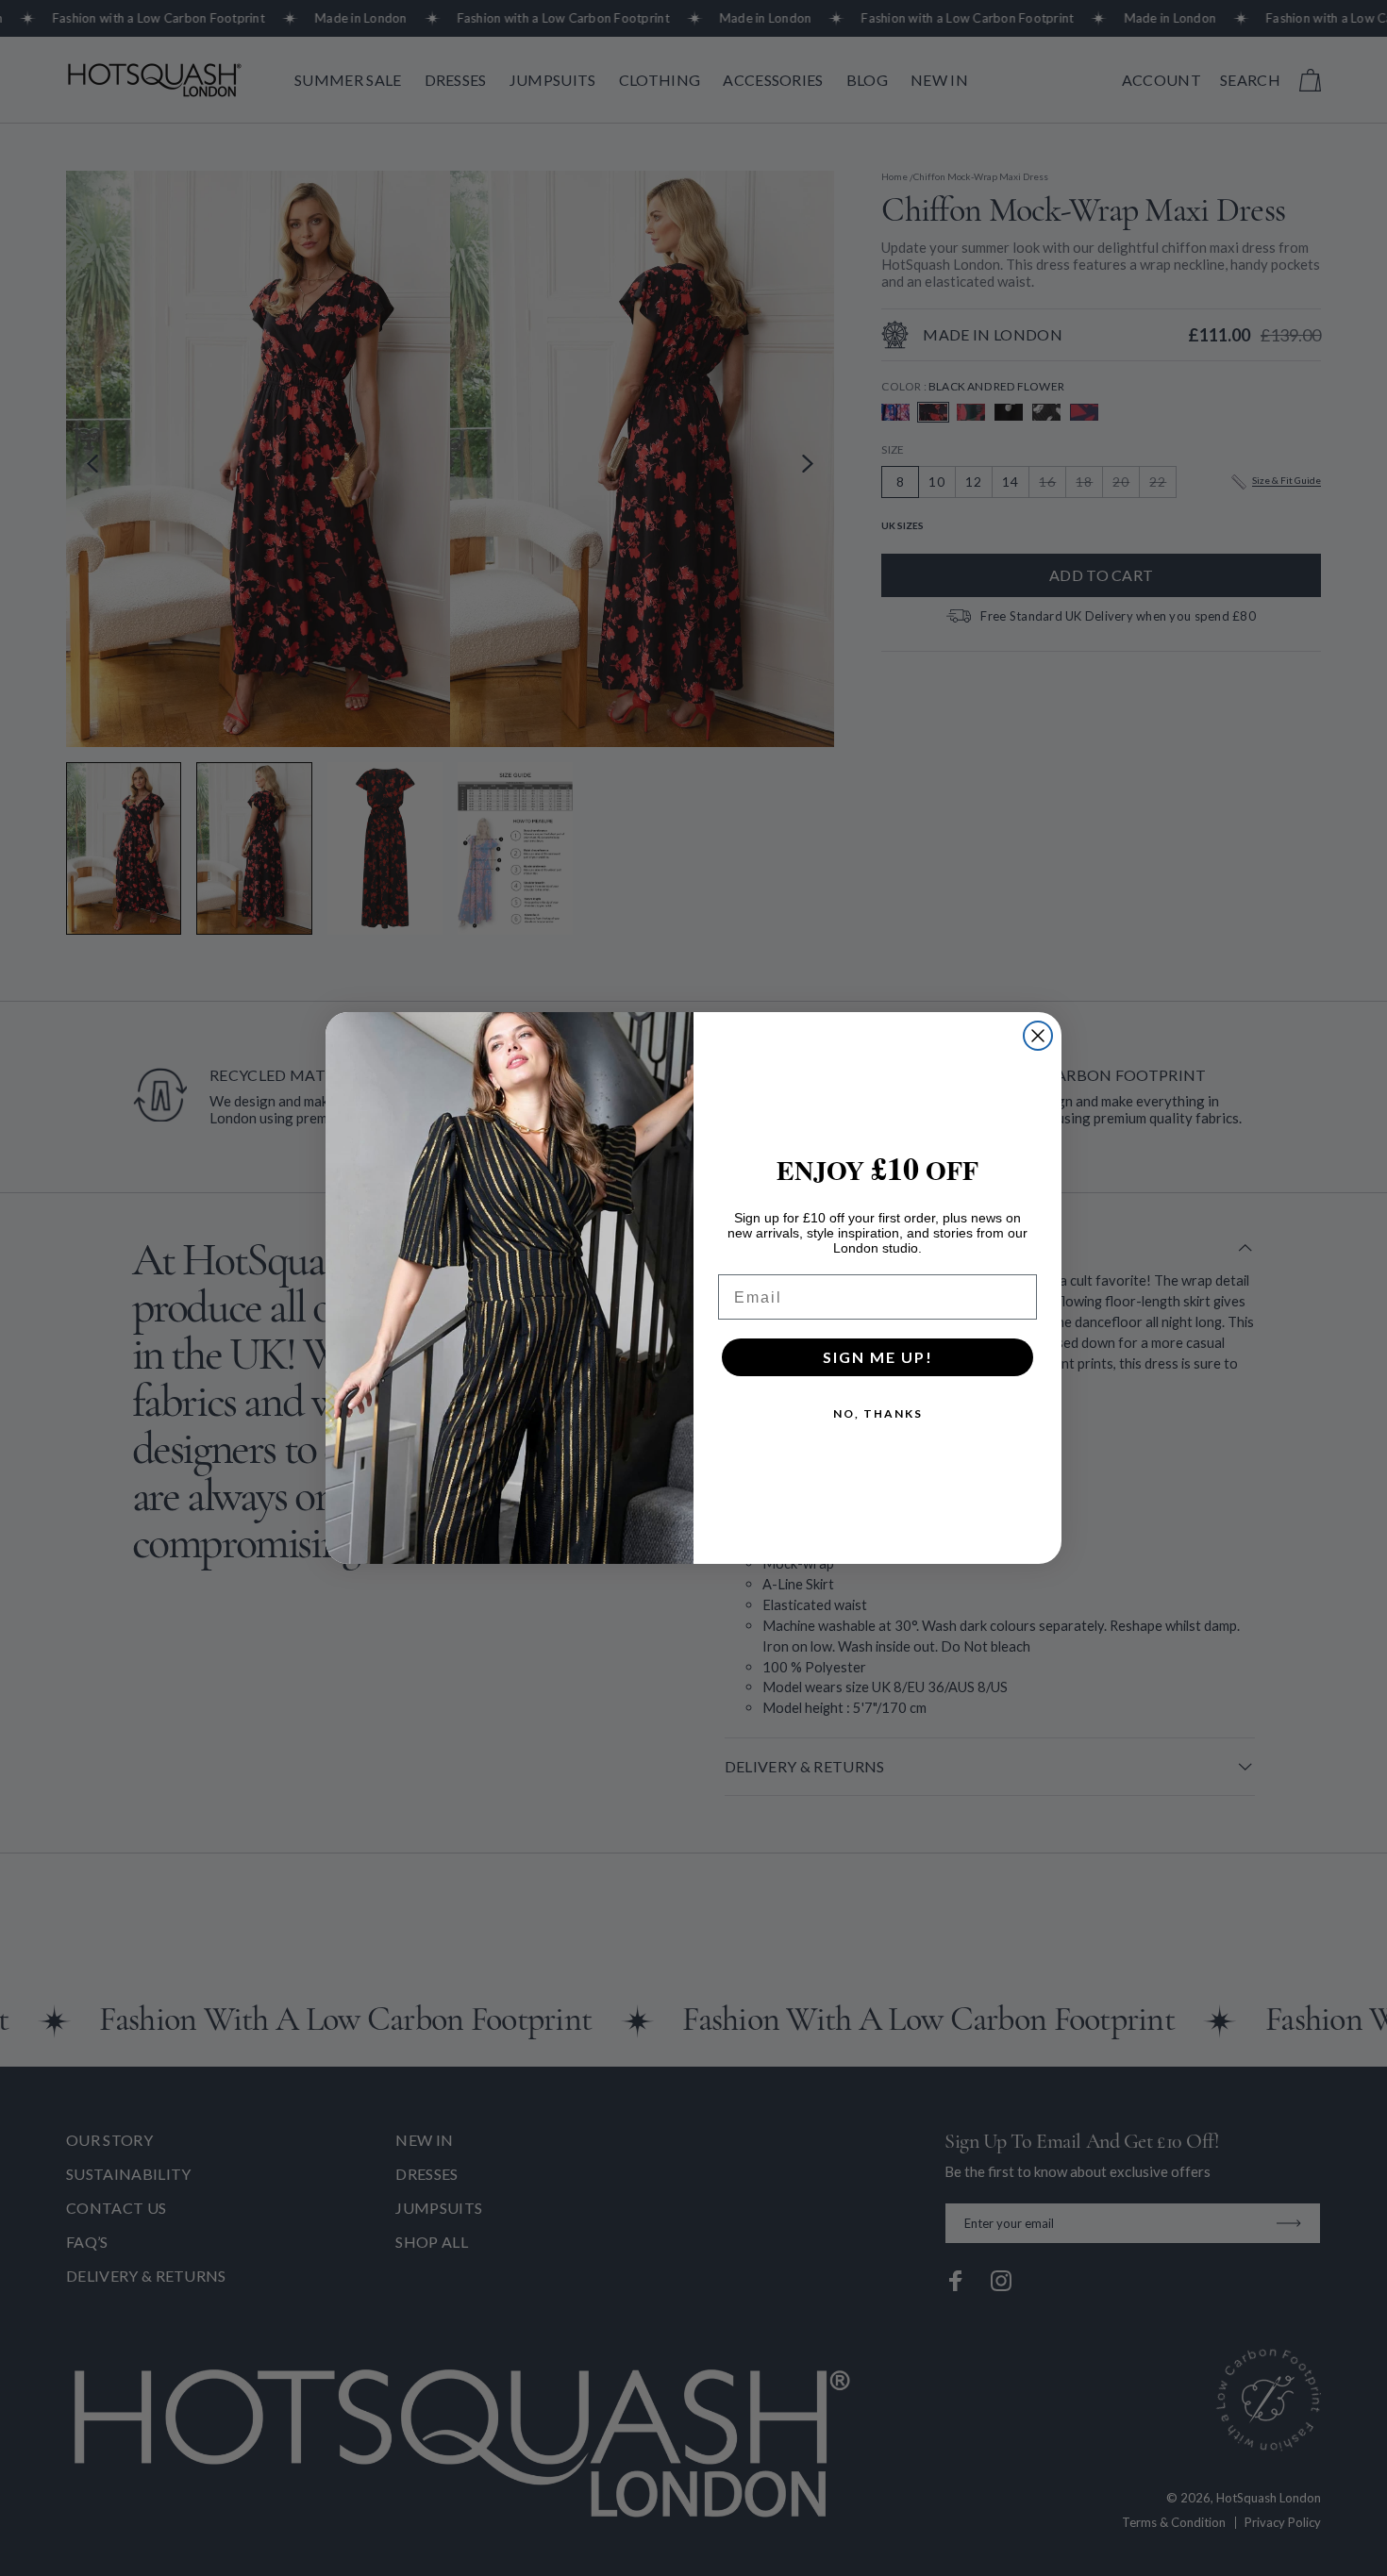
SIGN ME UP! (878, 1357)
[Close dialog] (1038, 1036)
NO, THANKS (878, 1413)
